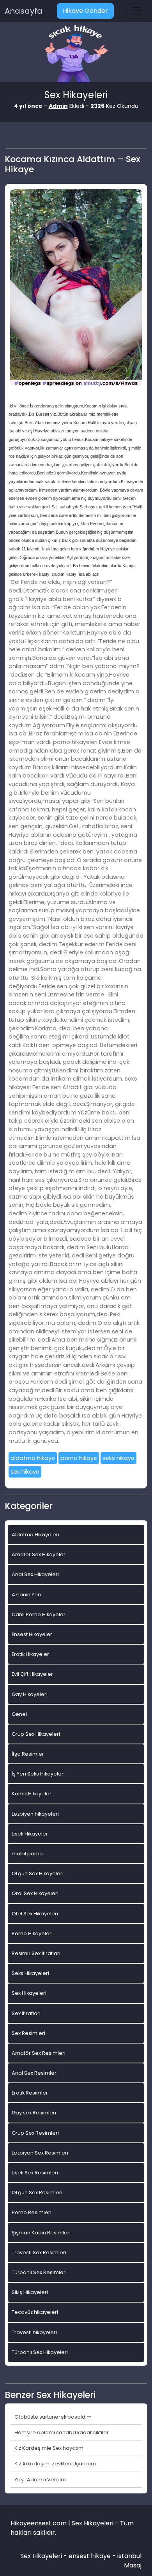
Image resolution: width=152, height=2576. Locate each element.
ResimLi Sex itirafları (36, 1953)
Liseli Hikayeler (30, 1834)
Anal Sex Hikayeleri (35, 1574)
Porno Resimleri (32, 2212)
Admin (58, 106)
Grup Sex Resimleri (35, 2133)
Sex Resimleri (28, 2033)
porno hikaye (79, 1458)
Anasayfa (24, 11)
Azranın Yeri (26, 1595)
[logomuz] (76, 54)
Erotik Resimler (30, 2093)
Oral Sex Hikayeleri (35, 1893)
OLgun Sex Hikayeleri (38, 1873)
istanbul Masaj (129, 2561)
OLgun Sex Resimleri (37, 2193)
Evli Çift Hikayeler (32, 1674)
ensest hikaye (90, 2556)
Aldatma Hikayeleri (35, 1535)
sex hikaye (25, 1472)
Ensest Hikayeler (32, 1634)
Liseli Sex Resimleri (35, 2173)
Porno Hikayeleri (32, 1933)
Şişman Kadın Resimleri (41, 2233)
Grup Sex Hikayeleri (36, 1734)
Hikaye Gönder (85, 11)
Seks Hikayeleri (30, 1973)
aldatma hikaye (33, 1458)
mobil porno (27, 1854)
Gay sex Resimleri (34, 2113)
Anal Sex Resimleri (35, 2073)
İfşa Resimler (28, 1754)
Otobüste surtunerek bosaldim (53, 2417)
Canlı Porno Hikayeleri (39, 1614)
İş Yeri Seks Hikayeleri (38, 1774)
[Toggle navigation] (136, 11)
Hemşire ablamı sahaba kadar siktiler (62, 2432)
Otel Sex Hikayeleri (35, 1914)
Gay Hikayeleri (30, 1694)
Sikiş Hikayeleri (30, 2292)
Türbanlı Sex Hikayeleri (40, 2352)
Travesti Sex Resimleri (39, 2252)
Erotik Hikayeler (30, 1654)
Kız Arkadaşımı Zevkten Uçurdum (55, 2464)
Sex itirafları (26, 2013)
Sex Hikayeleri (29, 1993)
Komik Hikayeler (32, 1794)
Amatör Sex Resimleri (39, 2053)
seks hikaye (118, 1458)
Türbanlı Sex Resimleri (39, 2272)
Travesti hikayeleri (34, 2332)
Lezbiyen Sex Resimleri (40, 2153)
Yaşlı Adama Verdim (40, 2480)
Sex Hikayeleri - (44, 2556)
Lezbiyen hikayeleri (35, 1814)
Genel (19, 1714)
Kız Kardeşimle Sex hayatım (49, 2448)
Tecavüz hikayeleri (35, 2312)
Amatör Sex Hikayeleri (39, 1554)
